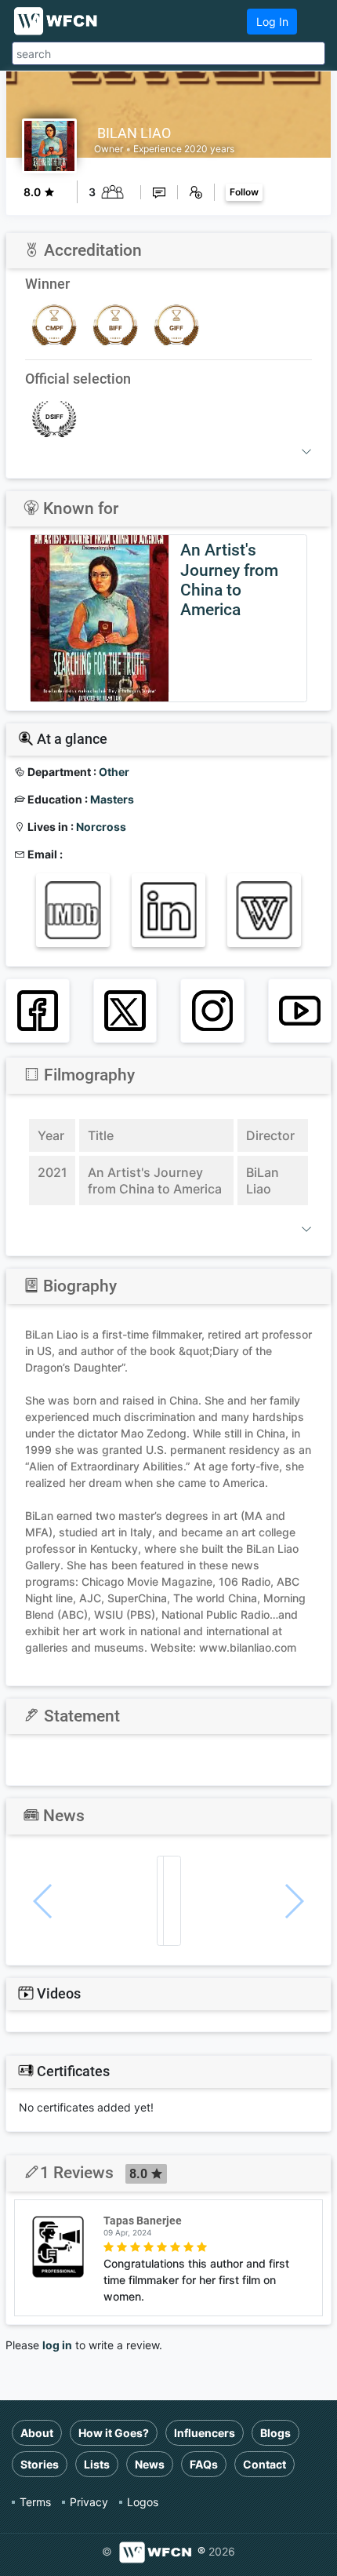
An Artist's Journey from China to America (229, 580)
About (37, 2433)
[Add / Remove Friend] (196, 192)
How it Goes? (114, 2433)
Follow (244, 192)
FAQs (204, 2464)
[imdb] (73, 910)
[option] (168, 618)
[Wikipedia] (264, 910)
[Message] (159, 192)
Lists (97, 2464)
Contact (265, 2464)
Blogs (275, 2433)
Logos (143, 2502)
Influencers (205, 2433)
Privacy (89, 2502)
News (150, 2464)
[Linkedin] (168, 910)
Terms (35, 2502)
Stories (40, 2464)
